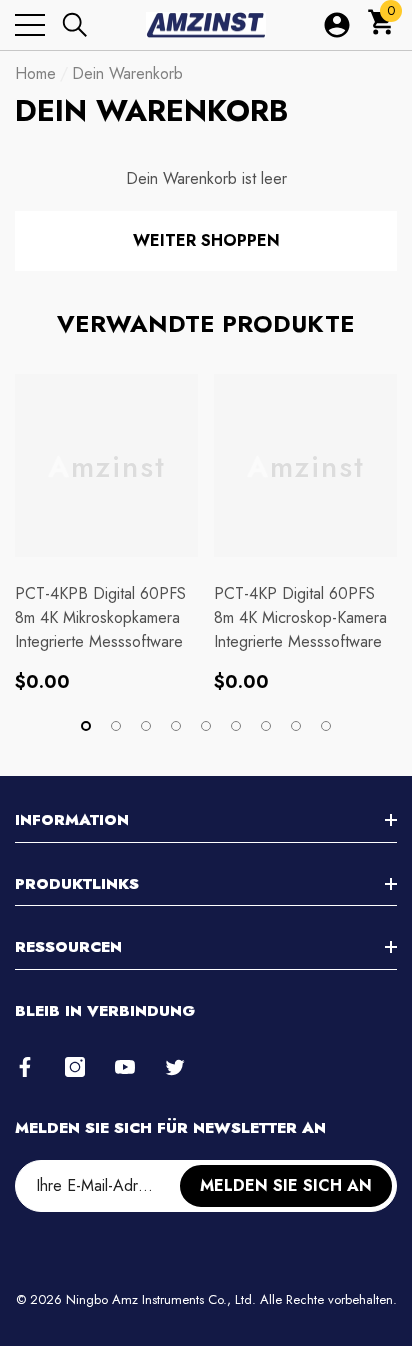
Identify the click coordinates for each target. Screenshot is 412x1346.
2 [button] (116, 726)
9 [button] (326, 726)
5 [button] (206, 726)
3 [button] (146, 726)
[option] (106, 532)
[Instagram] (75, 1067)
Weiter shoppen (206, 240)
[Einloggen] (337, 25)
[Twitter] (175, 1067)
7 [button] (266, 726)
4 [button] (176, 726)
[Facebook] (25, 1067)
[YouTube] (125, 1067)
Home (35, 73)
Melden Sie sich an (286, 1185)
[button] (75, 25)
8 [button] (296, 726)
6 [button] (236, 726)
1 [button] (86, 726)
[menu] (30, 25)
